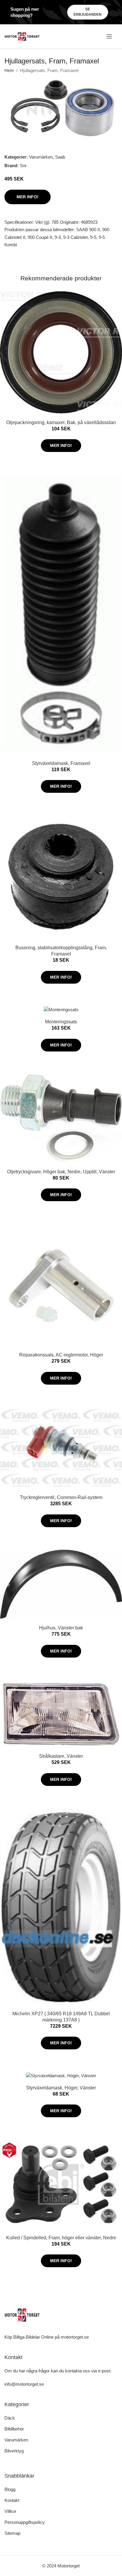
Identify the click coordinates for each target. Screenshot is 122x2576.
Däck (10, 2418)
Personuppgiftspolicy (25, 2522)
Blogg (10, 2489)
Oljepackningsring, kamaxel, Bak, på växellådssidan (61, 422)
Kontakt (12, 2500)
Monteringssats (61, 1022)
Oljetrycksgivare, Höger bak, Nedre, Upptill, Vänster (61, 1172)
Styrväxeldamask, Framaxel (61, 763)
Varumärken (41, 157)
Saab (60, 157)
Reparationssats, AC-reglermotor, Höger (61, 1355)
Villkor (10, 2511)
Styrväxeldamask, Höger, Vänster (61, 2088)
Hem (9, 70)
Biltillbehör (14, 2429)
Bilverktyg (14, 2451)
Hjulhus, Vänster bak (61, 1628)
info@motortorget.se (24, 2384)
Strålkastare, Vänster (61, 1756)
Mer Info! (28, 197)
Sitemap (12, 2533)
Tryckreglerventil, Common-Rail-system (61, 1497)
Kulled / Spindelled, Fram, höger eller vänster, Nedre (61, 2238)
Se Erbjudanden (88, 12)
